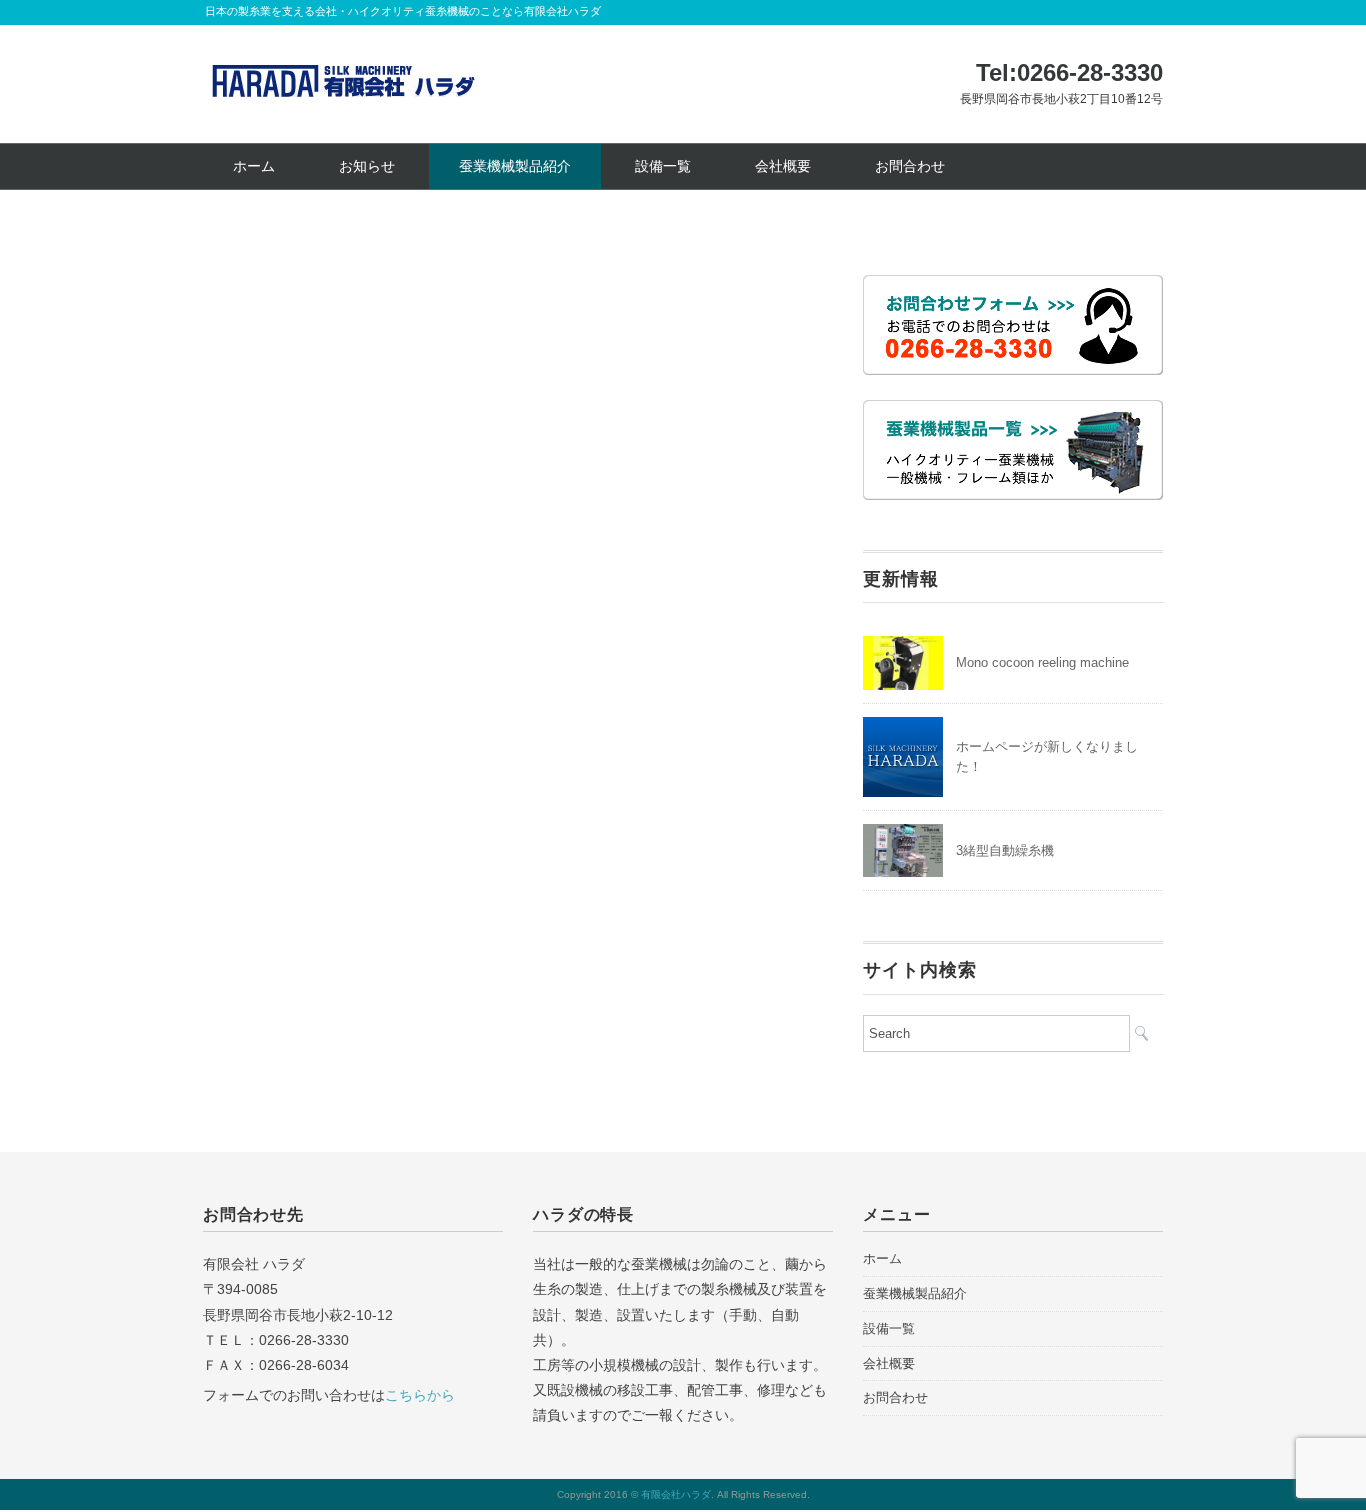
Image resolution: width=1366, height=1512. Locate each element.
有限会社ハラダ (676, 1494)
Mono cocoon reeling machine (1042, 662)
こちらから (420, 1395)
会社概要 (783, 166)
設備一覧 (663, 166)
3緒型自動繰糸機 (1005, 850)
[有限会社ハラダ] (343, 68)
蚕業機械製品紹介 (515, 166)
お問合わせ (910, 166)
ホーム (254, 166)
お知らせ (367, 166)
